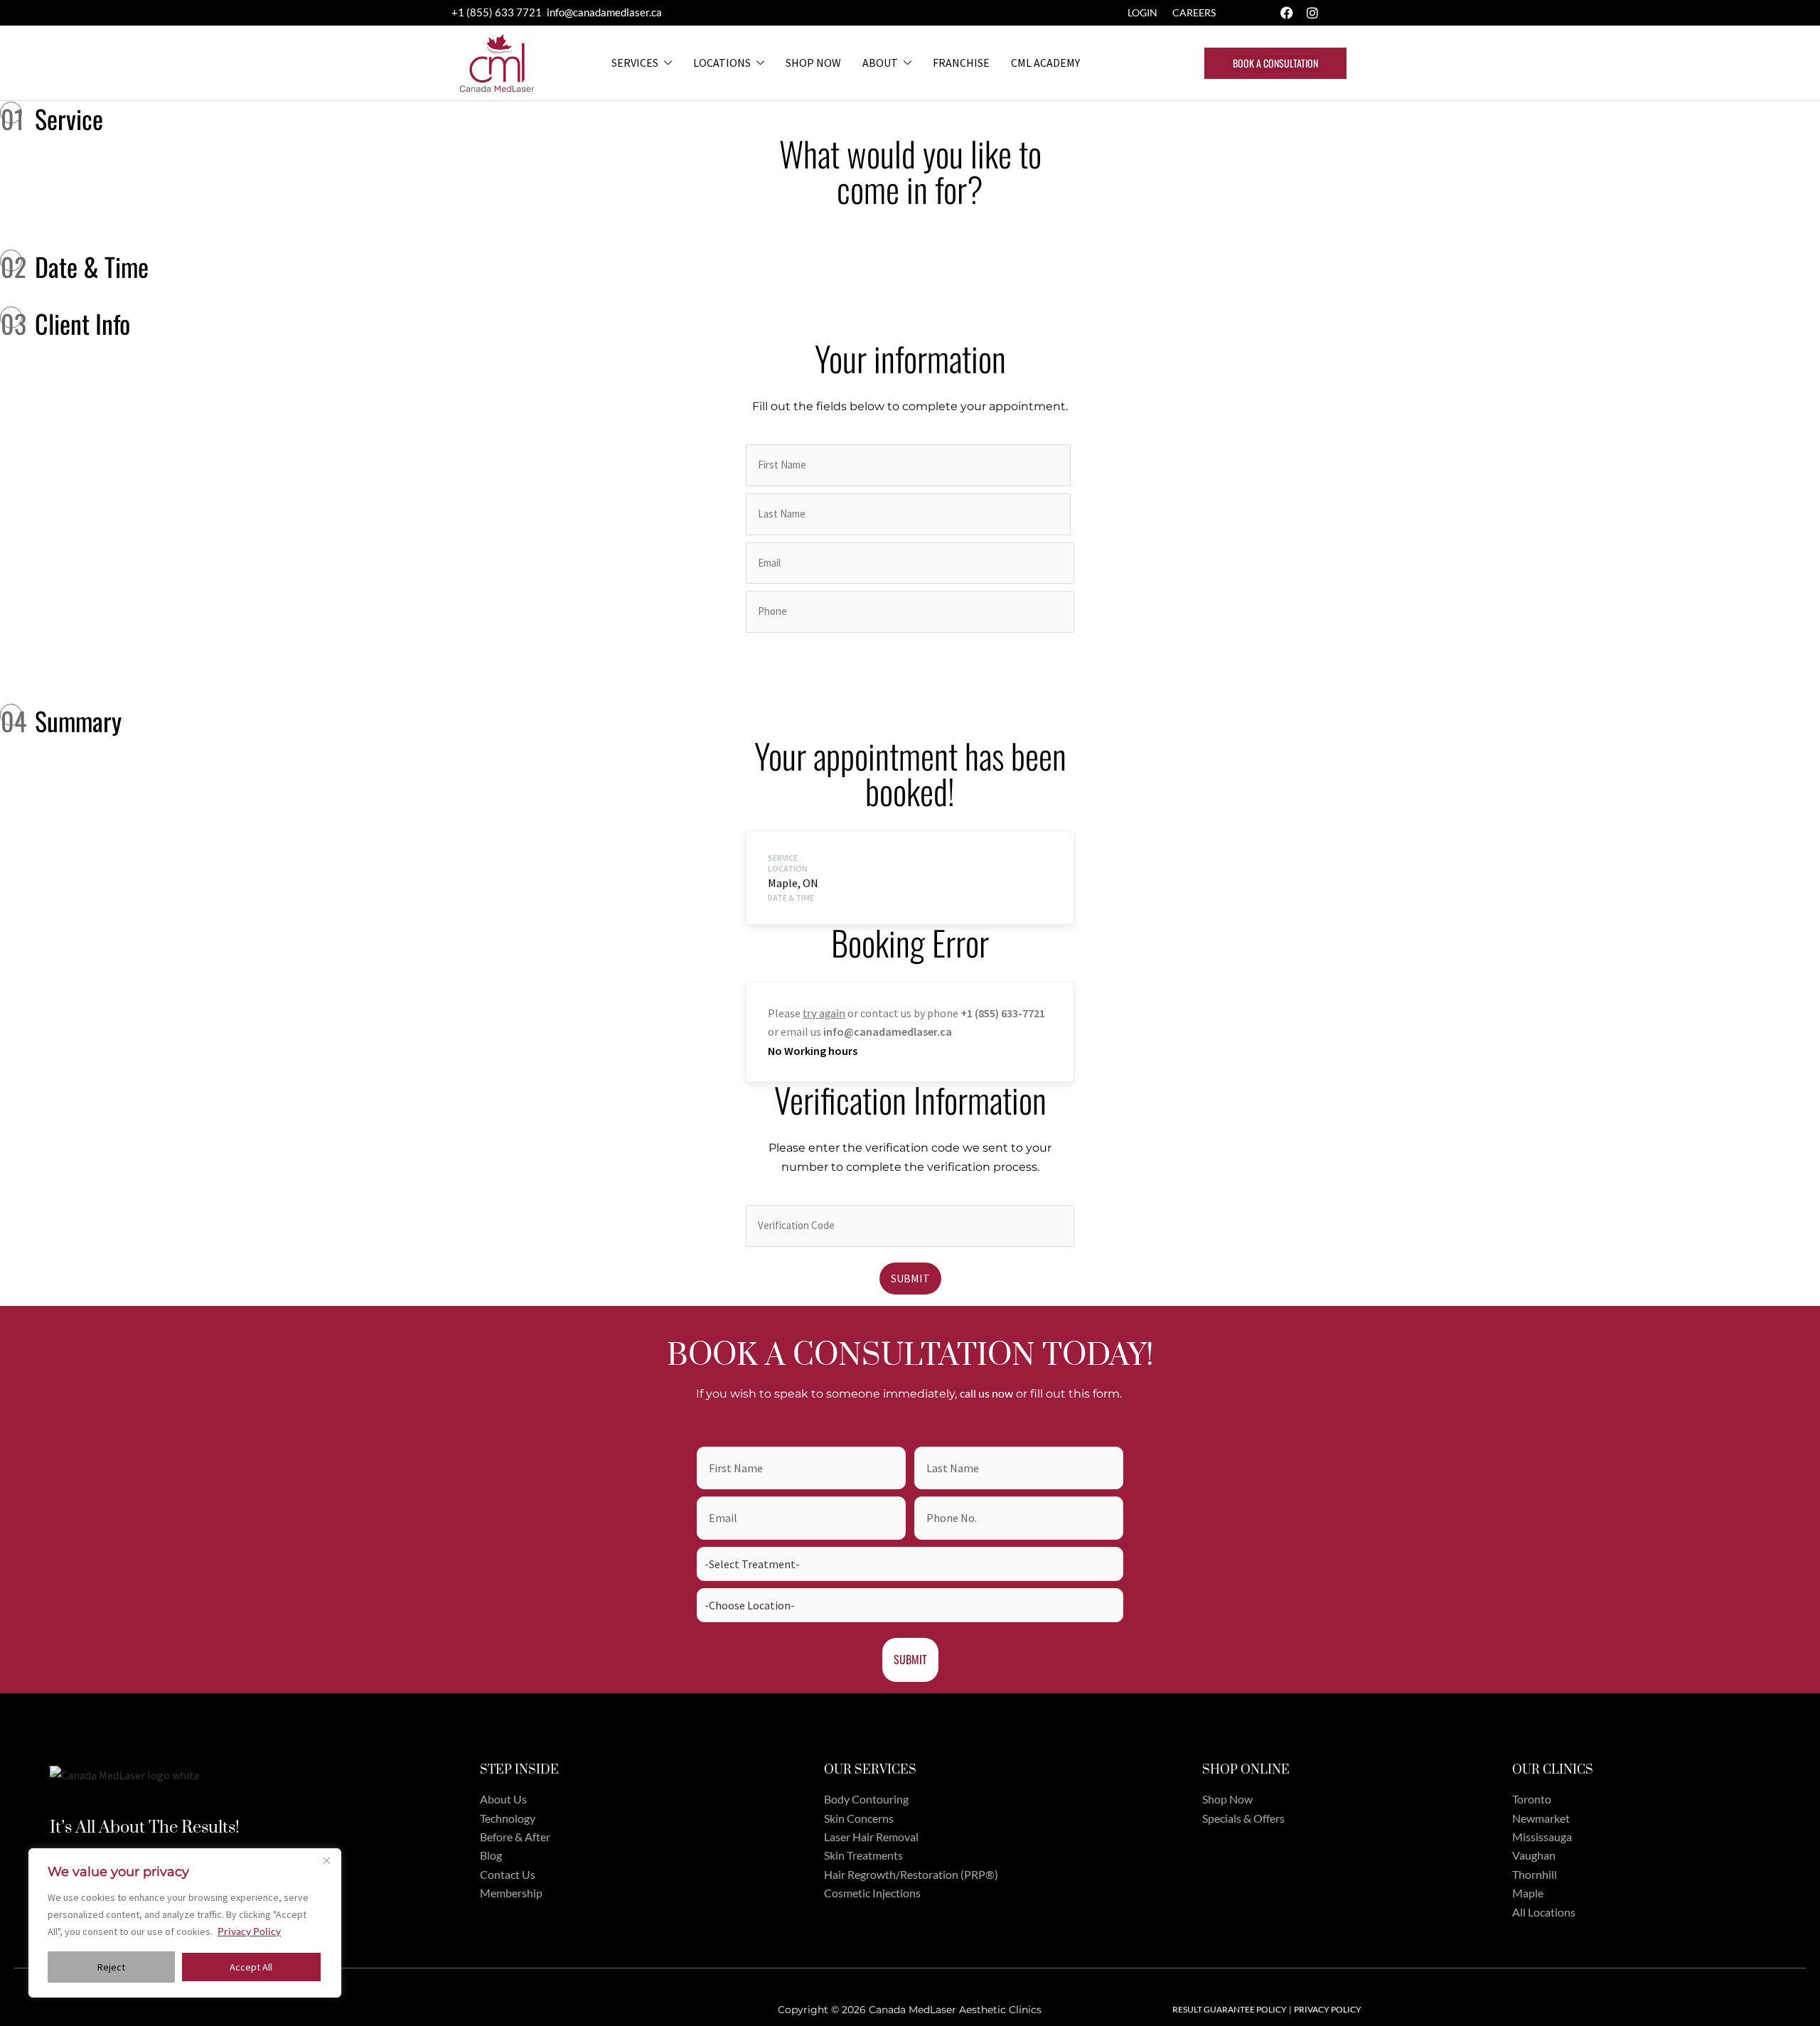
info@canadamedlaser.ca (604, 12)
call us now (986, 1393)
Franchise (961, 63)
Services (635, 63)
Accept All (251, 1967)
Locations (722, 63)
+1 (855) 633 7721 (498, 12)
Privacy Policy (249, 1931)
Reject (111, 1967)
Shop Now (813, 63)
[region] (185, 1923)
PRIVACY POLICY (1328, 2009)
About (880, 63)
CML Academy (1045, 63)
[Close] (326, 1860)
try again (824, 1013)
